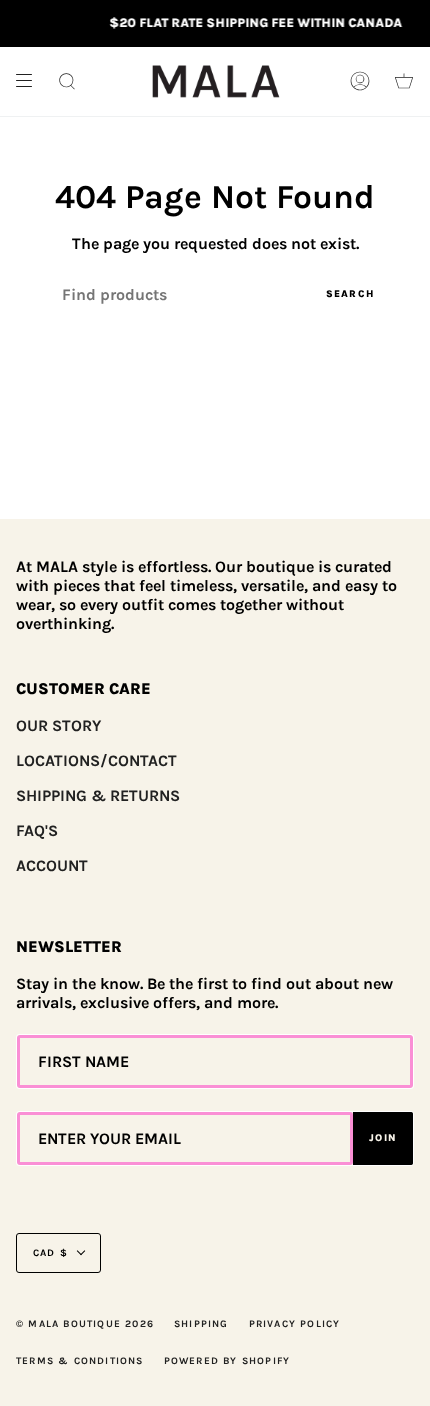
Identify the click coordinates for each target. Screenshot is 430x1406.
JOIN (383, 1138)
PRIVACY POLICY (295, 1324)
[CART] (404, 81)
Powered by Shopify (227, 1361)
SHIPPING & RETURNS (98, 795)
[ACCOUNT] (360, 81)
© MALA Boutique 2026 (85, 1324)
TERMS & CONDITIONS (80, 1361)
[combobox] (215, 294)
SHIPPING (201, 1324)
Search (350, 294)
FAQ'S (37, 830)
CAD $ (50, 1253)
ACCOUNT (52, 865)
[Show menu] (31, 81)
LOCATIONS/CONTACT (96, 760)
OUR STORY (58, 725)
